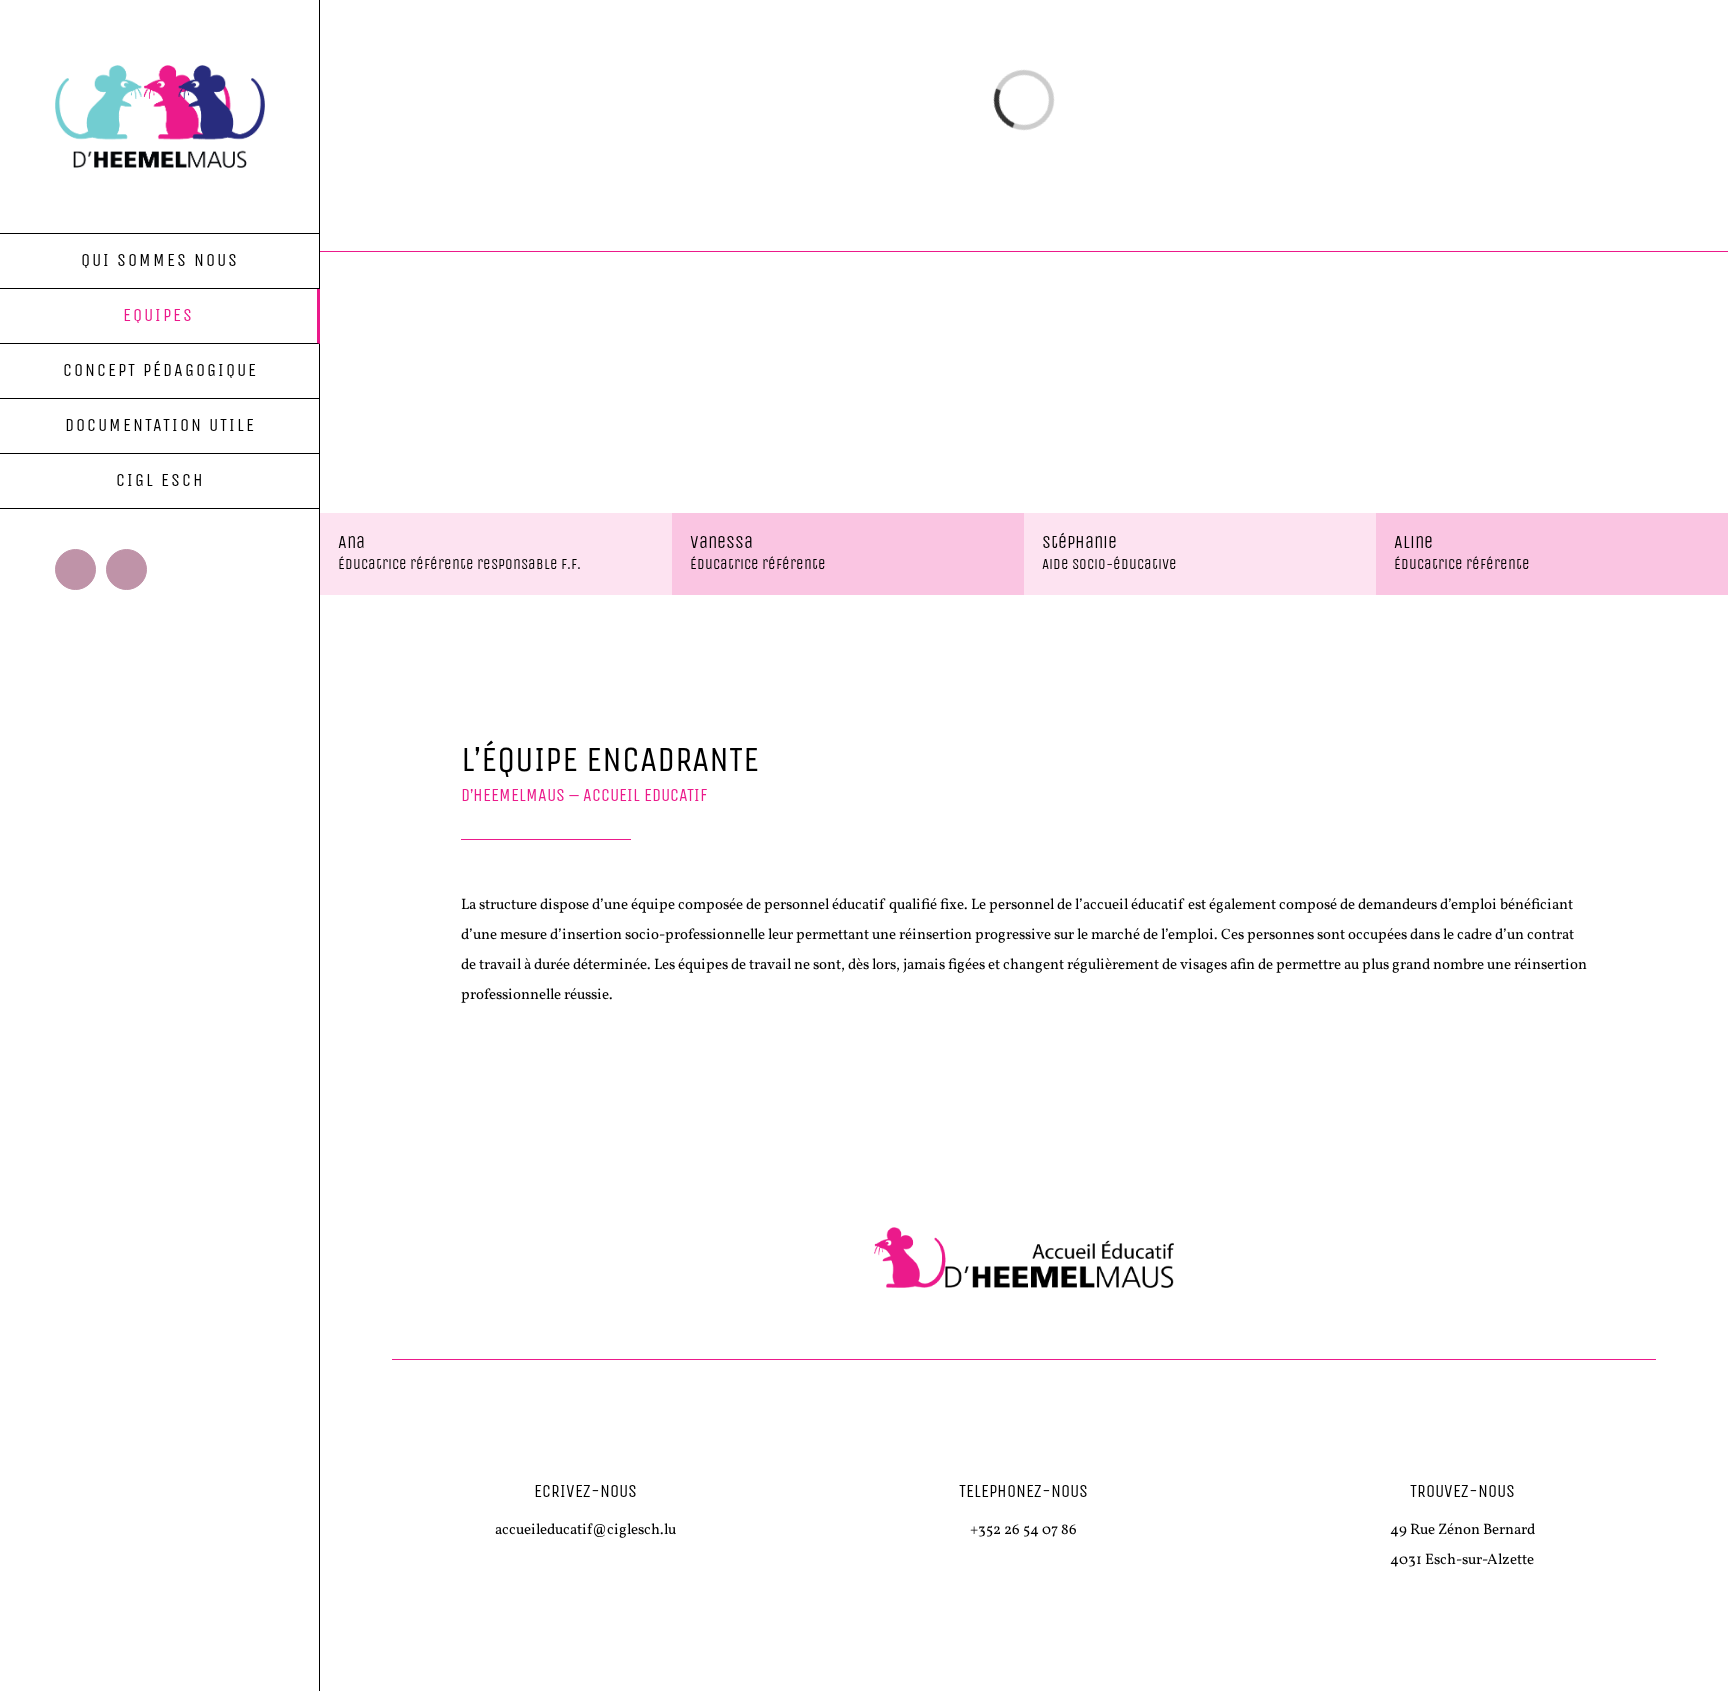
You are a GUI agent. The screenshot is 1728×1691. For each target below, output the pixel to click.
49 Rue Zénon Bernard (1462, 1530)
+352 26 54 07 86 (1023, 1530)
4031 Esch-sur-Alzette (1462, 1560)
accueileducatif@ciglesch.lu (585, 1530)
